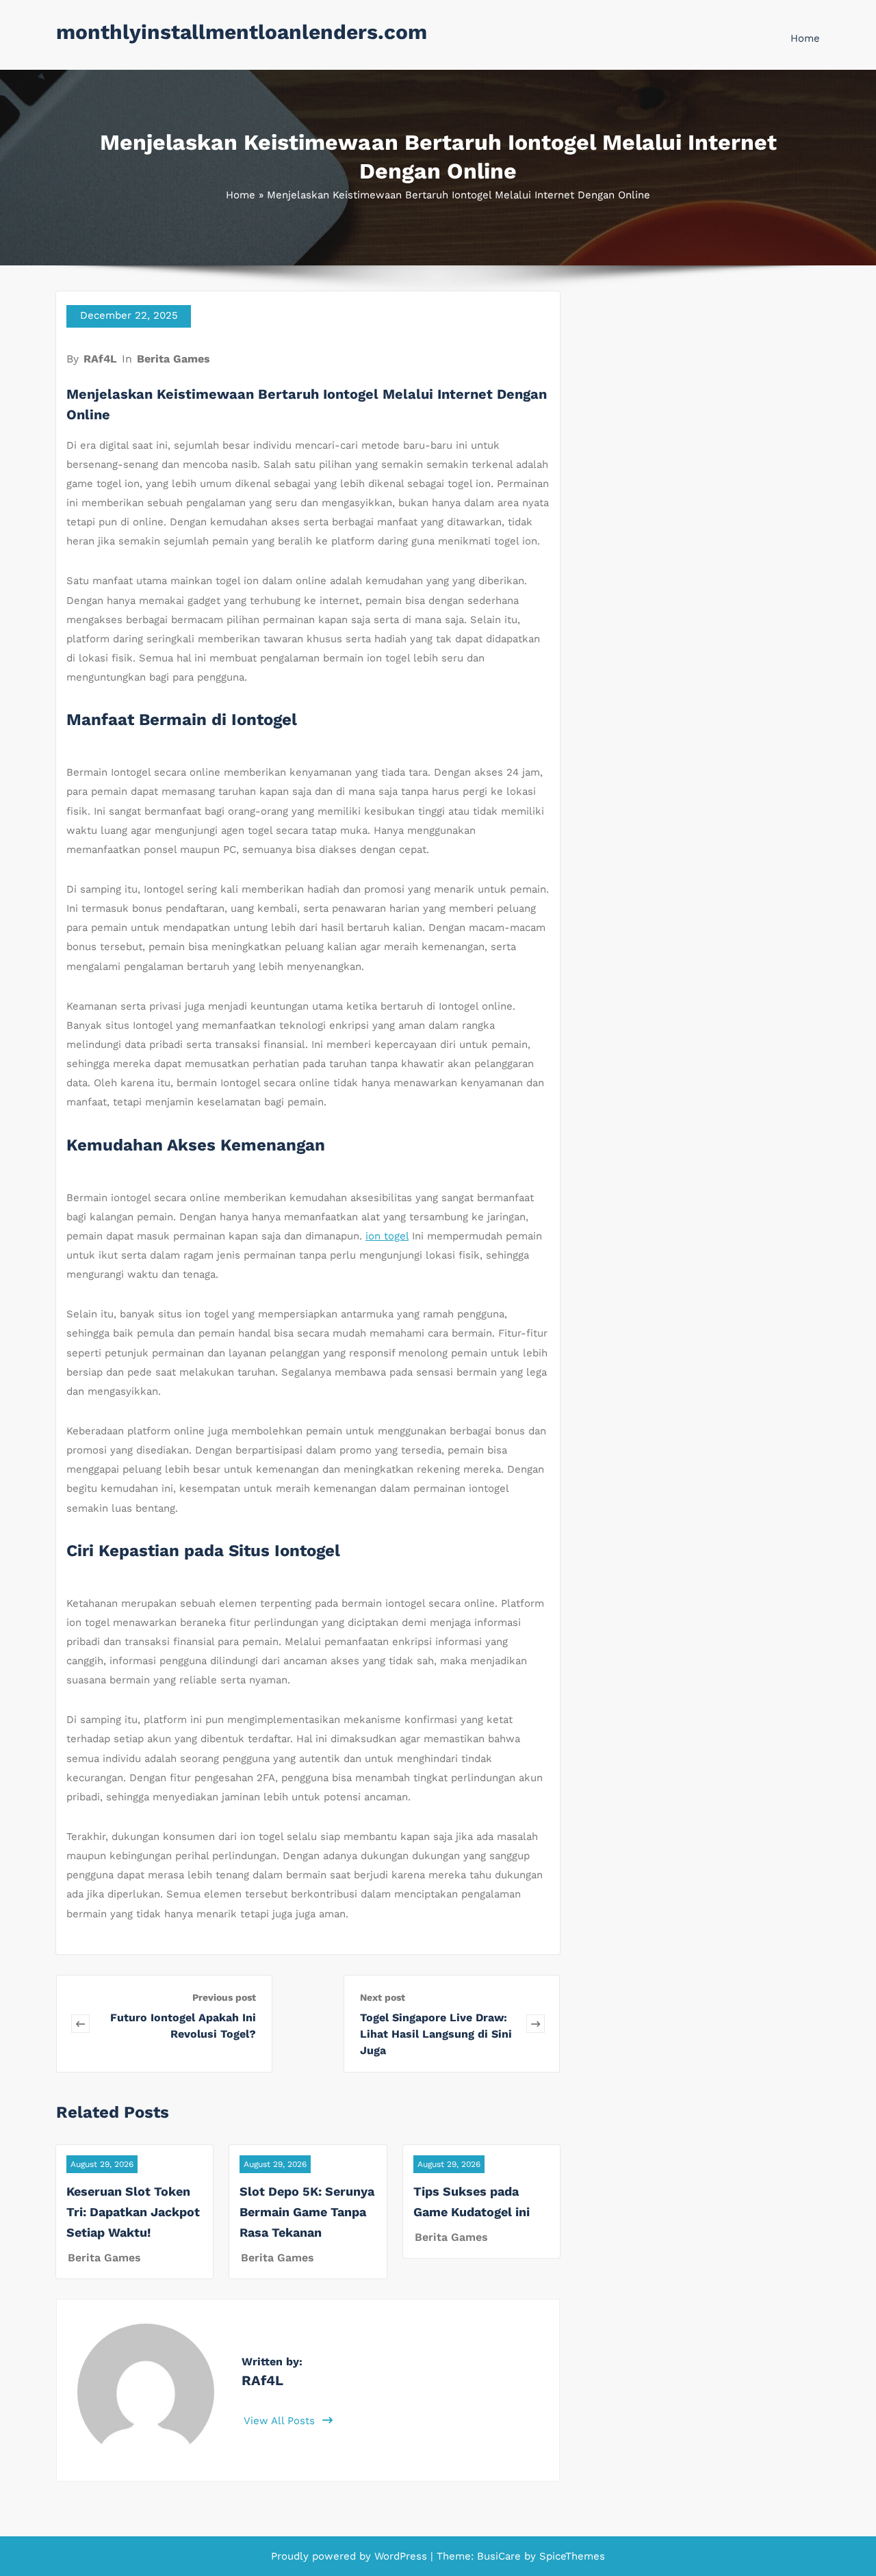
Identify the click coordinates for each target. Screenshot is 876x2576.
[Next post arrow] (536, 2024)
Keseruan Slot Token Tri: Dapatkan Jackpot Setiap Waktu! (133, 2212)
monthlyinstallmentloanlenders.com (242, 32)
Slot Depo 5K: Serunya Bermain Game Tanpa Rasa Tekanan (307, 2212)
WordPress (401, 2556)
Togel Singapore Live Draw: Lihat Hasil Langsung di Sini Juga (436, 2034)
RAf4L (100, 359)
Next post (383, 1997)
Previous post (224, 1997)
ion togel (387, 1236)
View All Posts (281, 2421)
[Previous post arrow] (80, 2024)
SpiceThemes (570, 2556)
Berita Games (173, 359)
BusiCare (501, 2556)
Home (805, 38)
